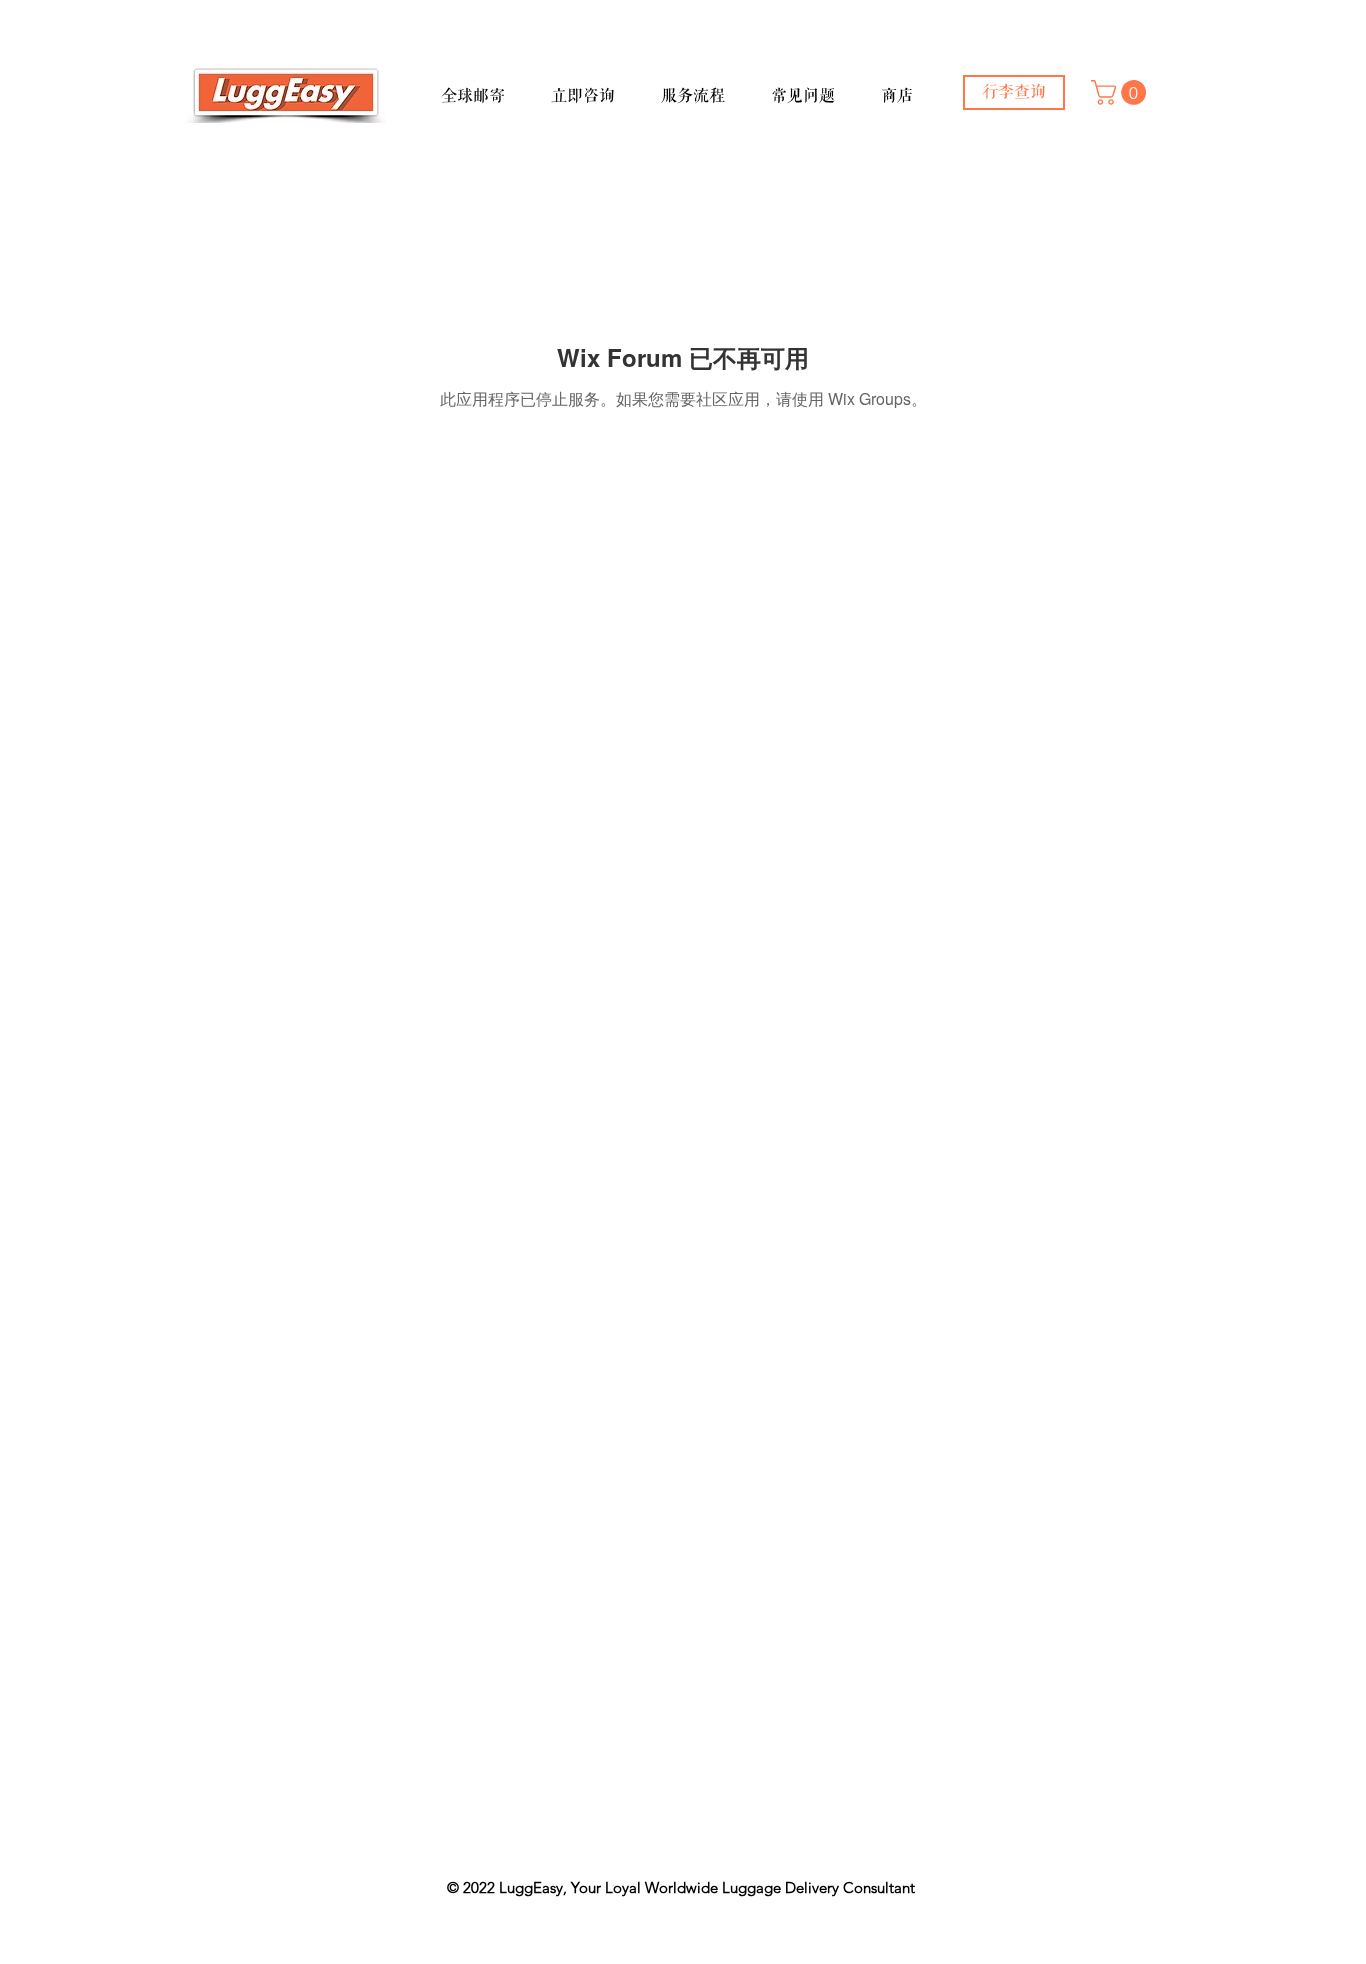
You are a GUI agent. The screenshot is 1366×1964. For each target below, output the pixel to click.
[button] (488, 87)
